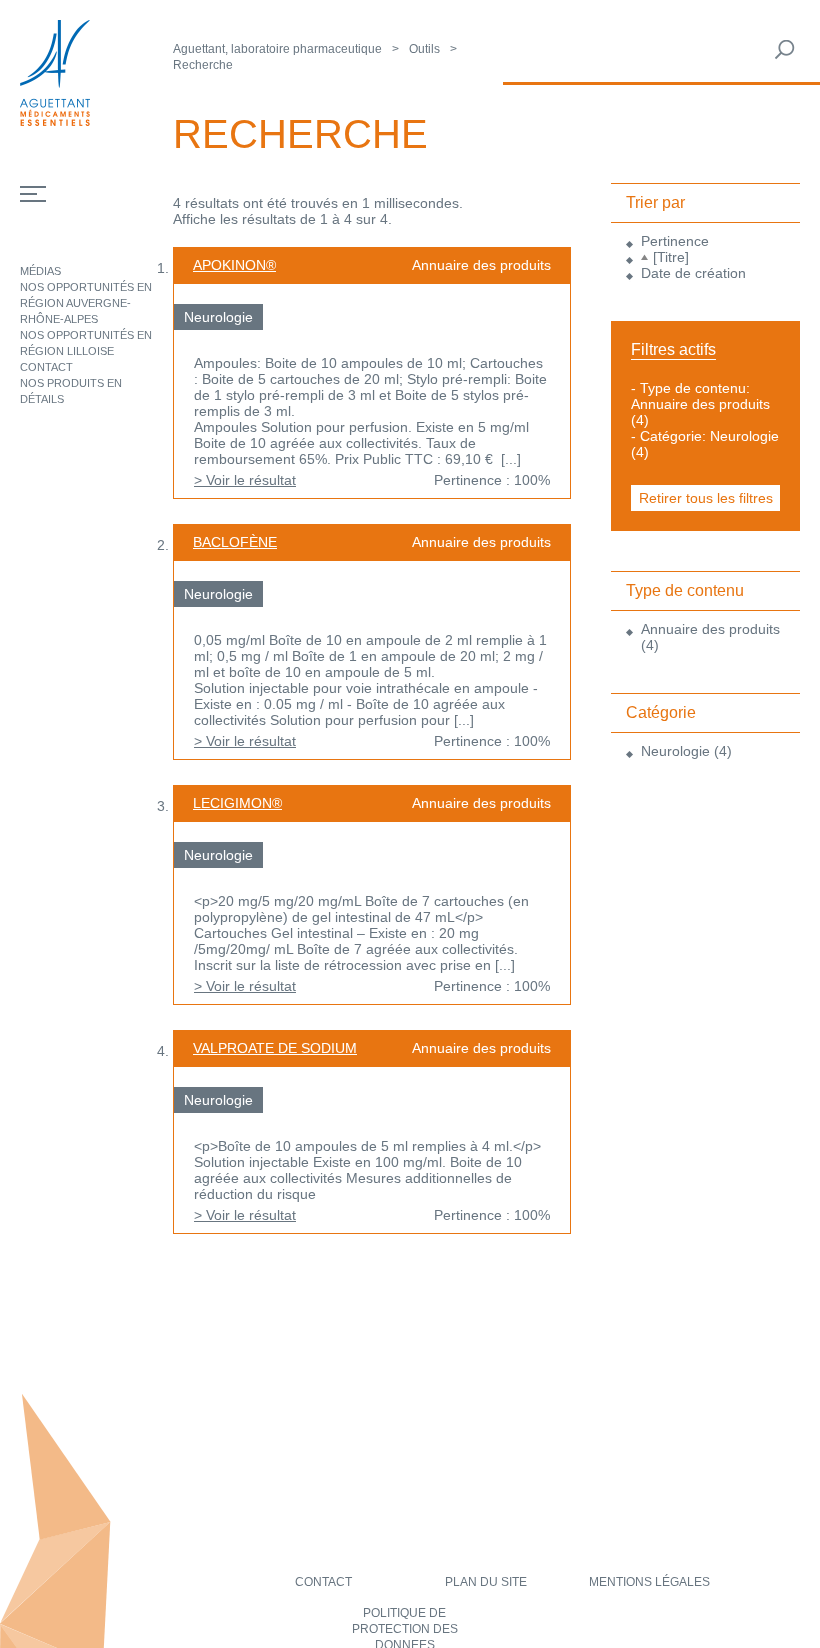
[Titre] (671, 257)
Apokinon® (234, 265)
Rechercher (785, 50)
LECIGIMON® (237, 803)
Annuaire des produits (710, 629)
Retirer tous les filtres (706, 498)
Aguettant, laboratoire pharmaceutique (277, 49)
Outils (424, 49)
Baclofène (235, 542)
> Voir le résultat (245, 480)
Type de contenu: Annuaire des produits (700, 396)
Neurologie (675, 751)
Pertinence (675, 241)
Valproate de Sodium (275, 1048)
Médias (40, 271)
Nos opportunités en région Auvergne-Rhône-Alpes (86, 303)
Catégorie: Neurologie (709, 436)
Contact (46, 367)
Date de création (693, 273)
